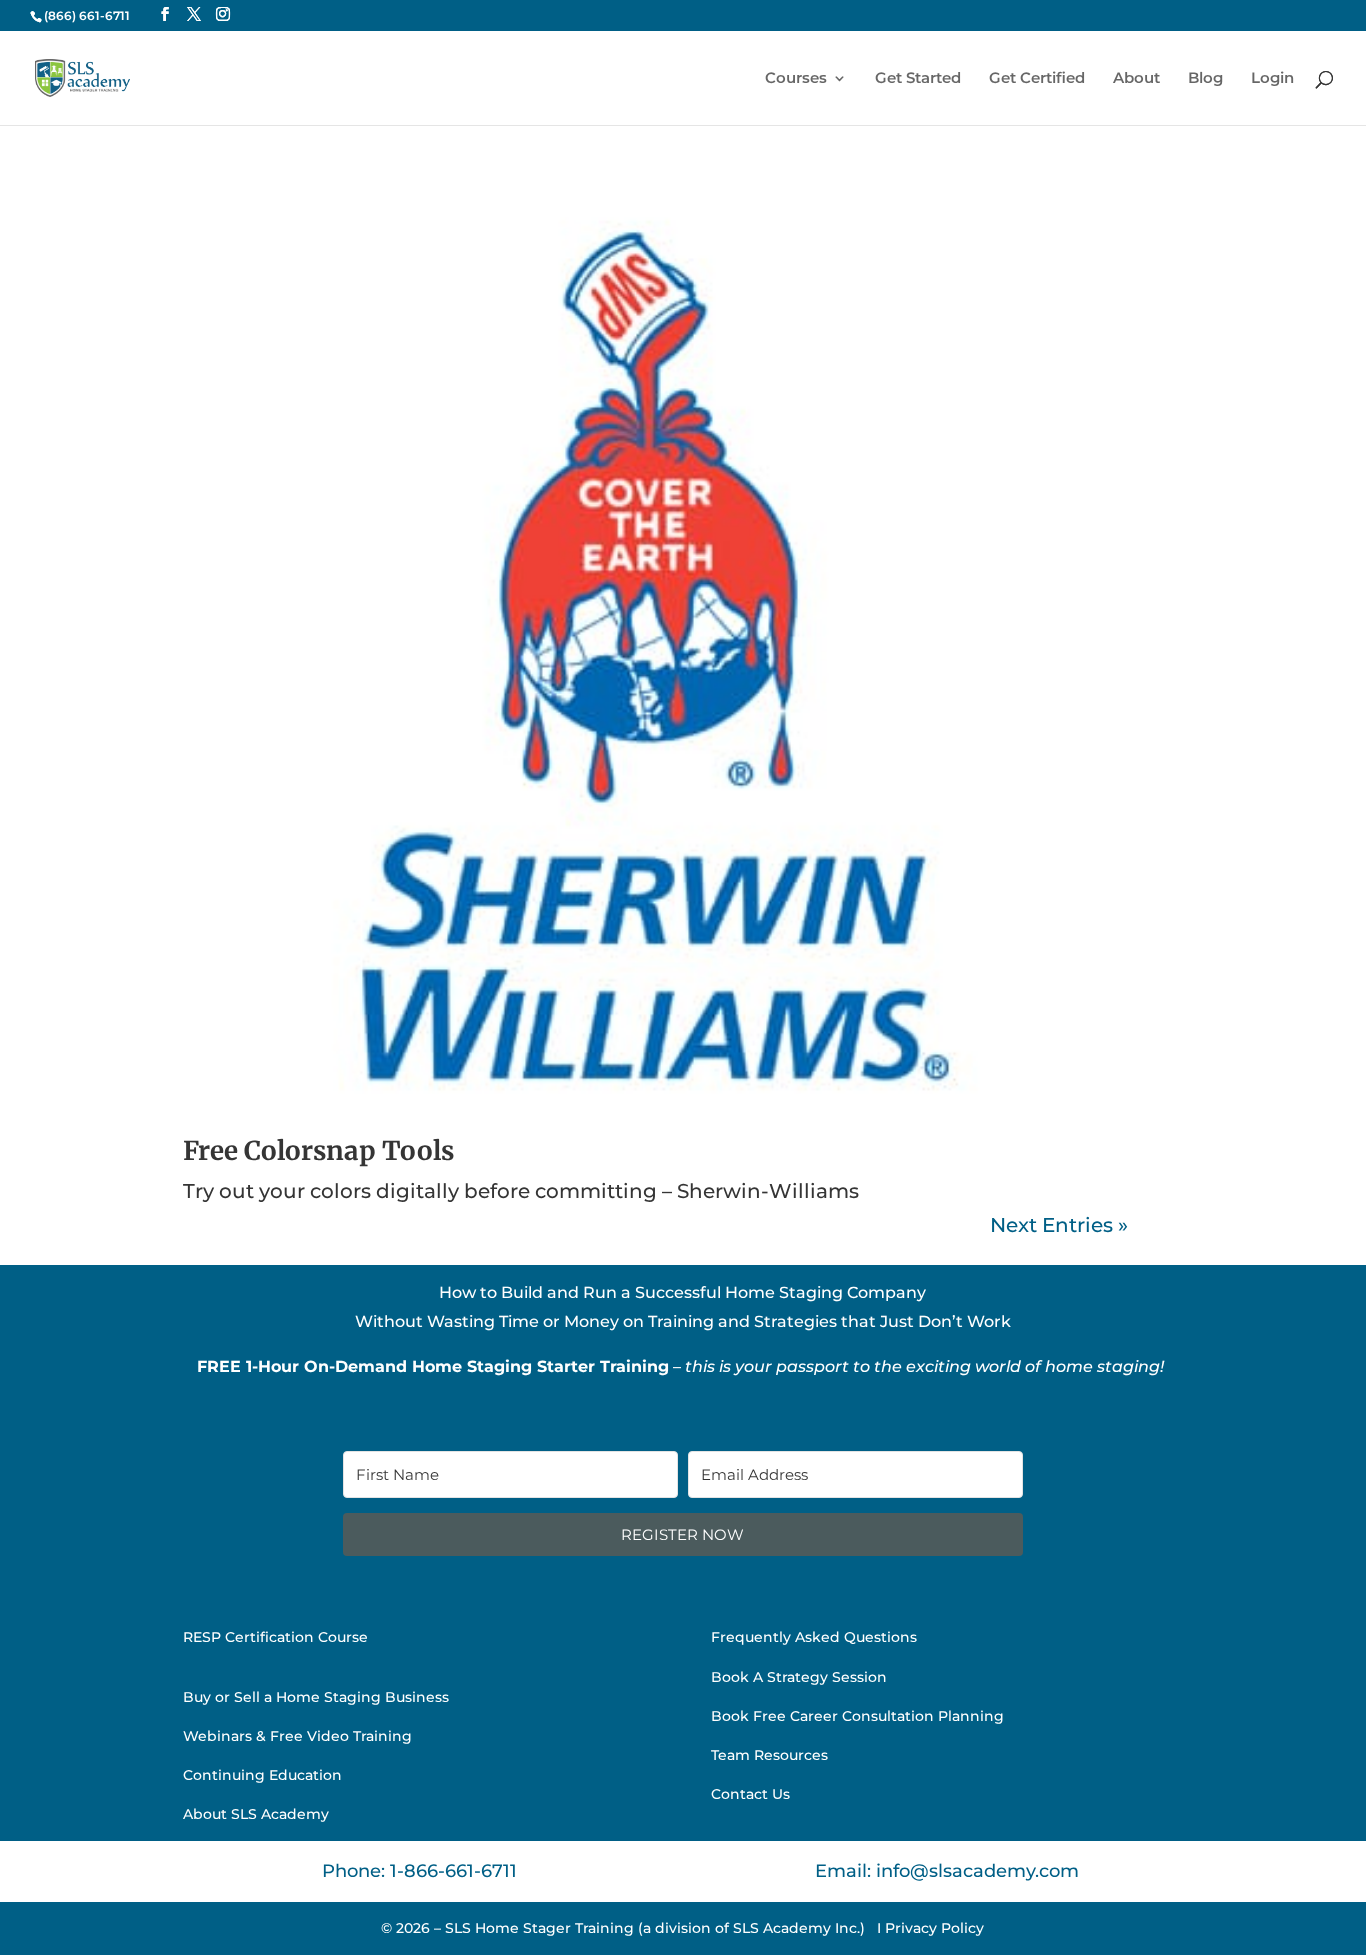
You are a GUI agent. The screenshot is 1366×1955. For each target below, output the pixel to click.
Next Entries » (1059, 1225)
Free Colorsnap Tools (318, 1150)
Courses (796, 79)
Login (1272, 79)
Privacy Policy (934, 1928)
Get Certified (1037, 79)
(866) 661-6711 (87, 15)
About (1136, 79)
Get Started (918, 79)
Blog (1205, 79)
